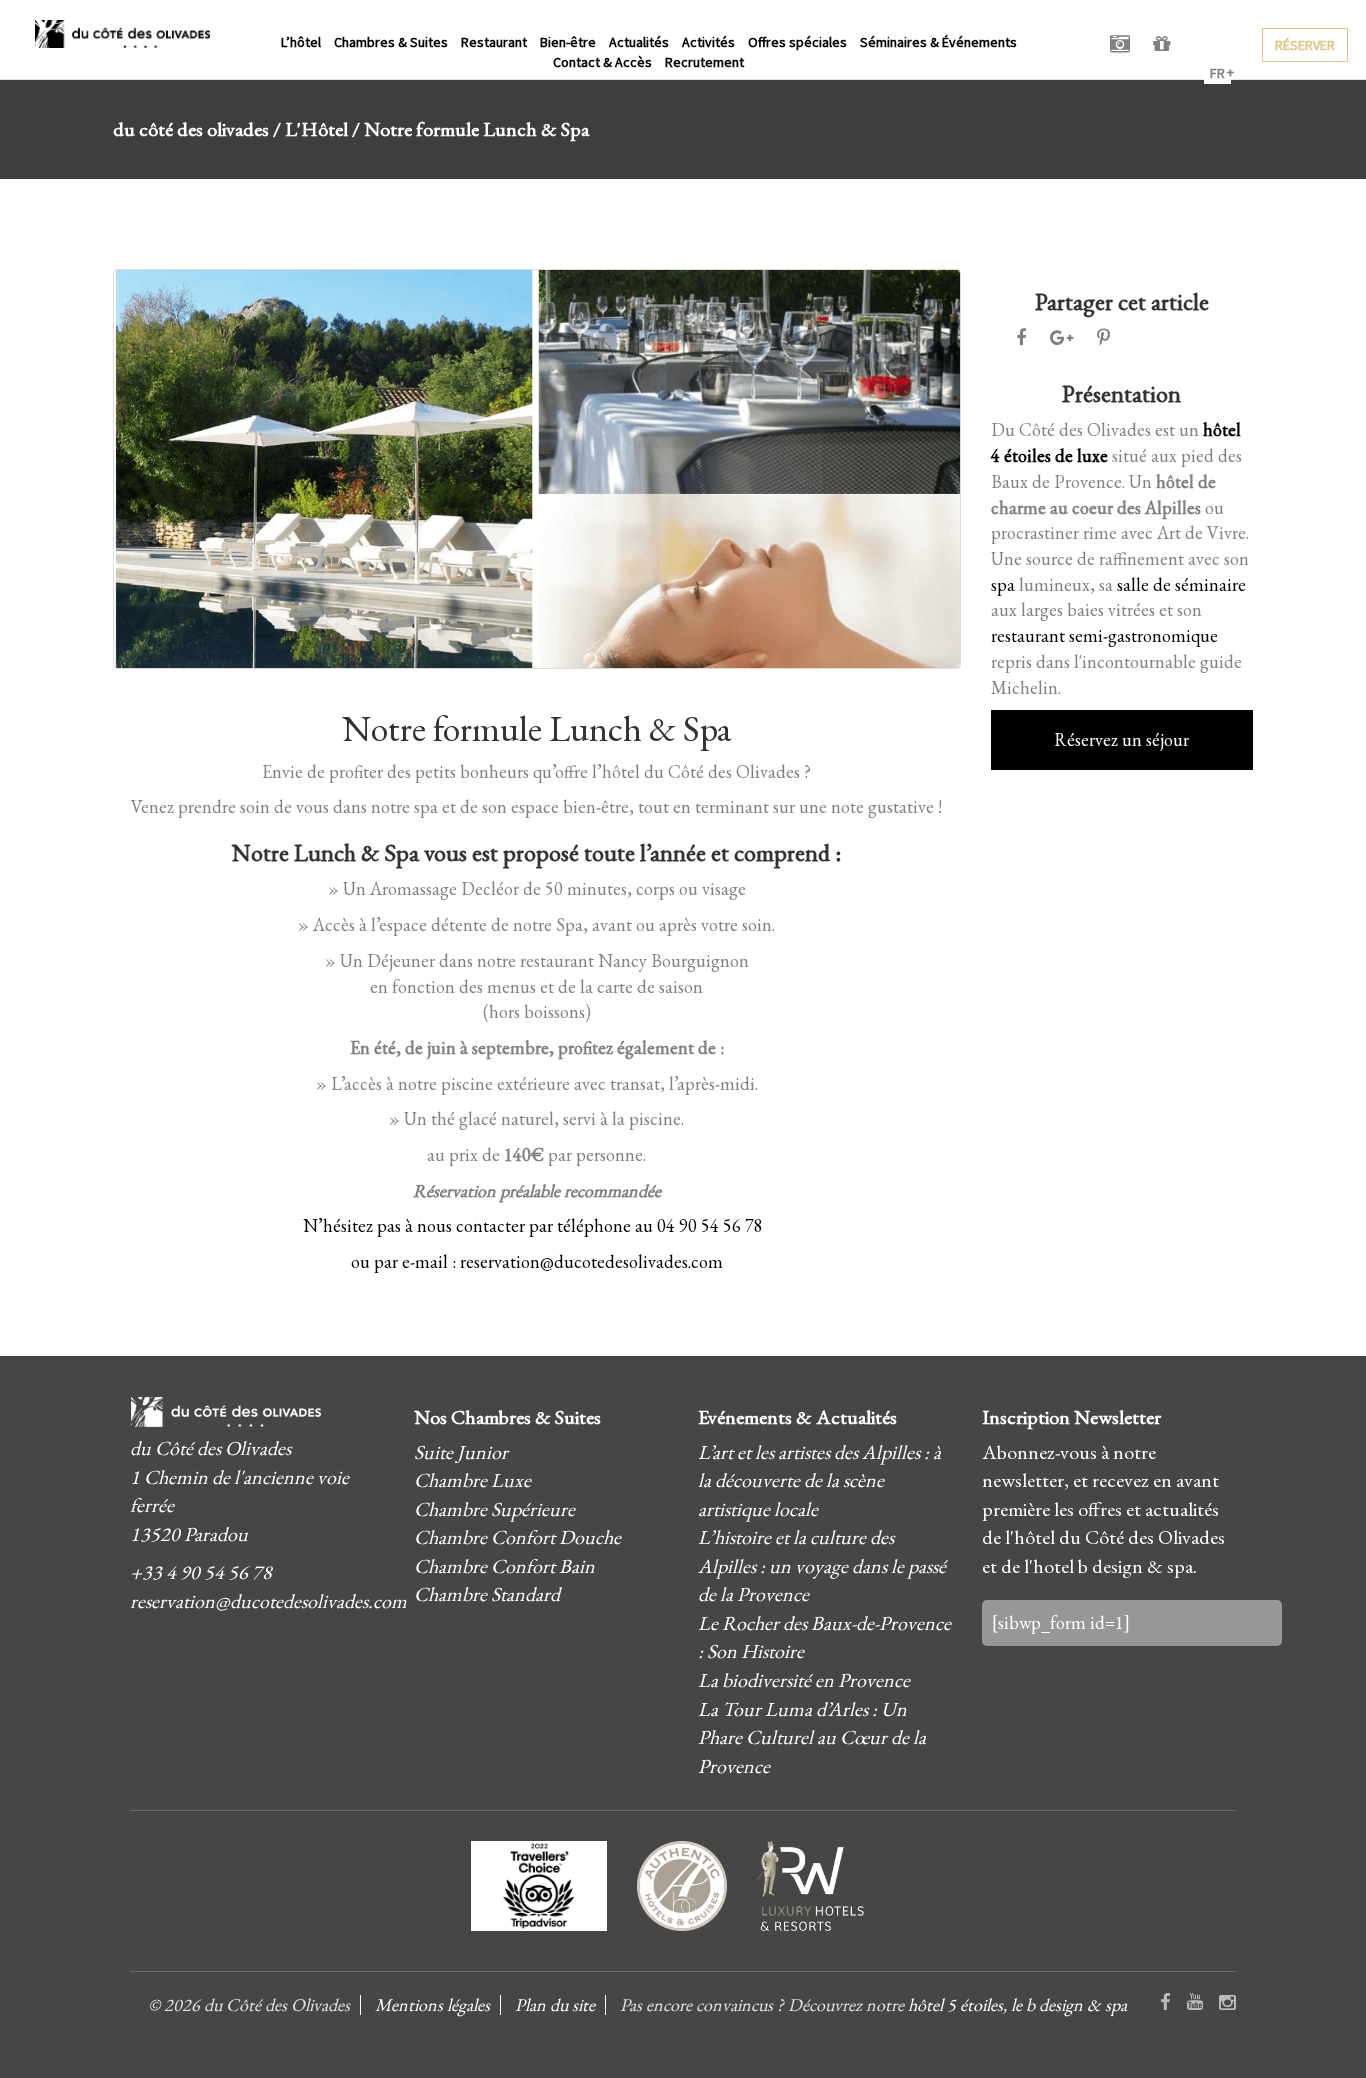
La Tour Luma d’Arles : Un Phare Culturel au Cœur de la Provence (812, 1737)
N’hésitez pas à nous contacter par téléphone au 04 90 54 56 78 (533, 1225)
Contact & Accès (602, 62)
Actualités (639, 42)
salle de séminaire (1181, 584)
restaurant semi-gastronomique (1104, 635)
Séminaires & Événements (938, 42)
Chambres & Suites (391, 42)
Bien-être (568, 42)
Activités (708, 42)
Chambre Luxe (472, 1480)
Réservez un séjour (1121, 739)
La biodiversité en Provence (804, 1680)
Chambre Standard (487, 1594)
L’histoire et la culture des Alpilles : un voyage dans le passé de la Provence (822, 1565)
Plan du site (555, 2004)
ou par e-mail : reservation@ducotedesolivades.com (537, 1261)
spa (1003, 584)
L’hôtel (301, 42)
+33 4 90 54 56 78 (201, 1572)
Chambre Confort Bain (504, 1566)
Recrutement (704, 62)
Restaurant (494, 42)
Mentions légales (432, 2004)
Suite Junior (461, 1452)
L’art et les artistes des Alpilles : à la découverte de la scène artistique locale (819, 1480)
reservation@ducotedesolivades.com (268, 1601)
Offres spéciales (797, 42)
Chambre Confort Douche (517, 1537)
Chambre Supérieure (494, 1509)
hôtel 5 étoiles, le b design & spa (1017, 2004)
